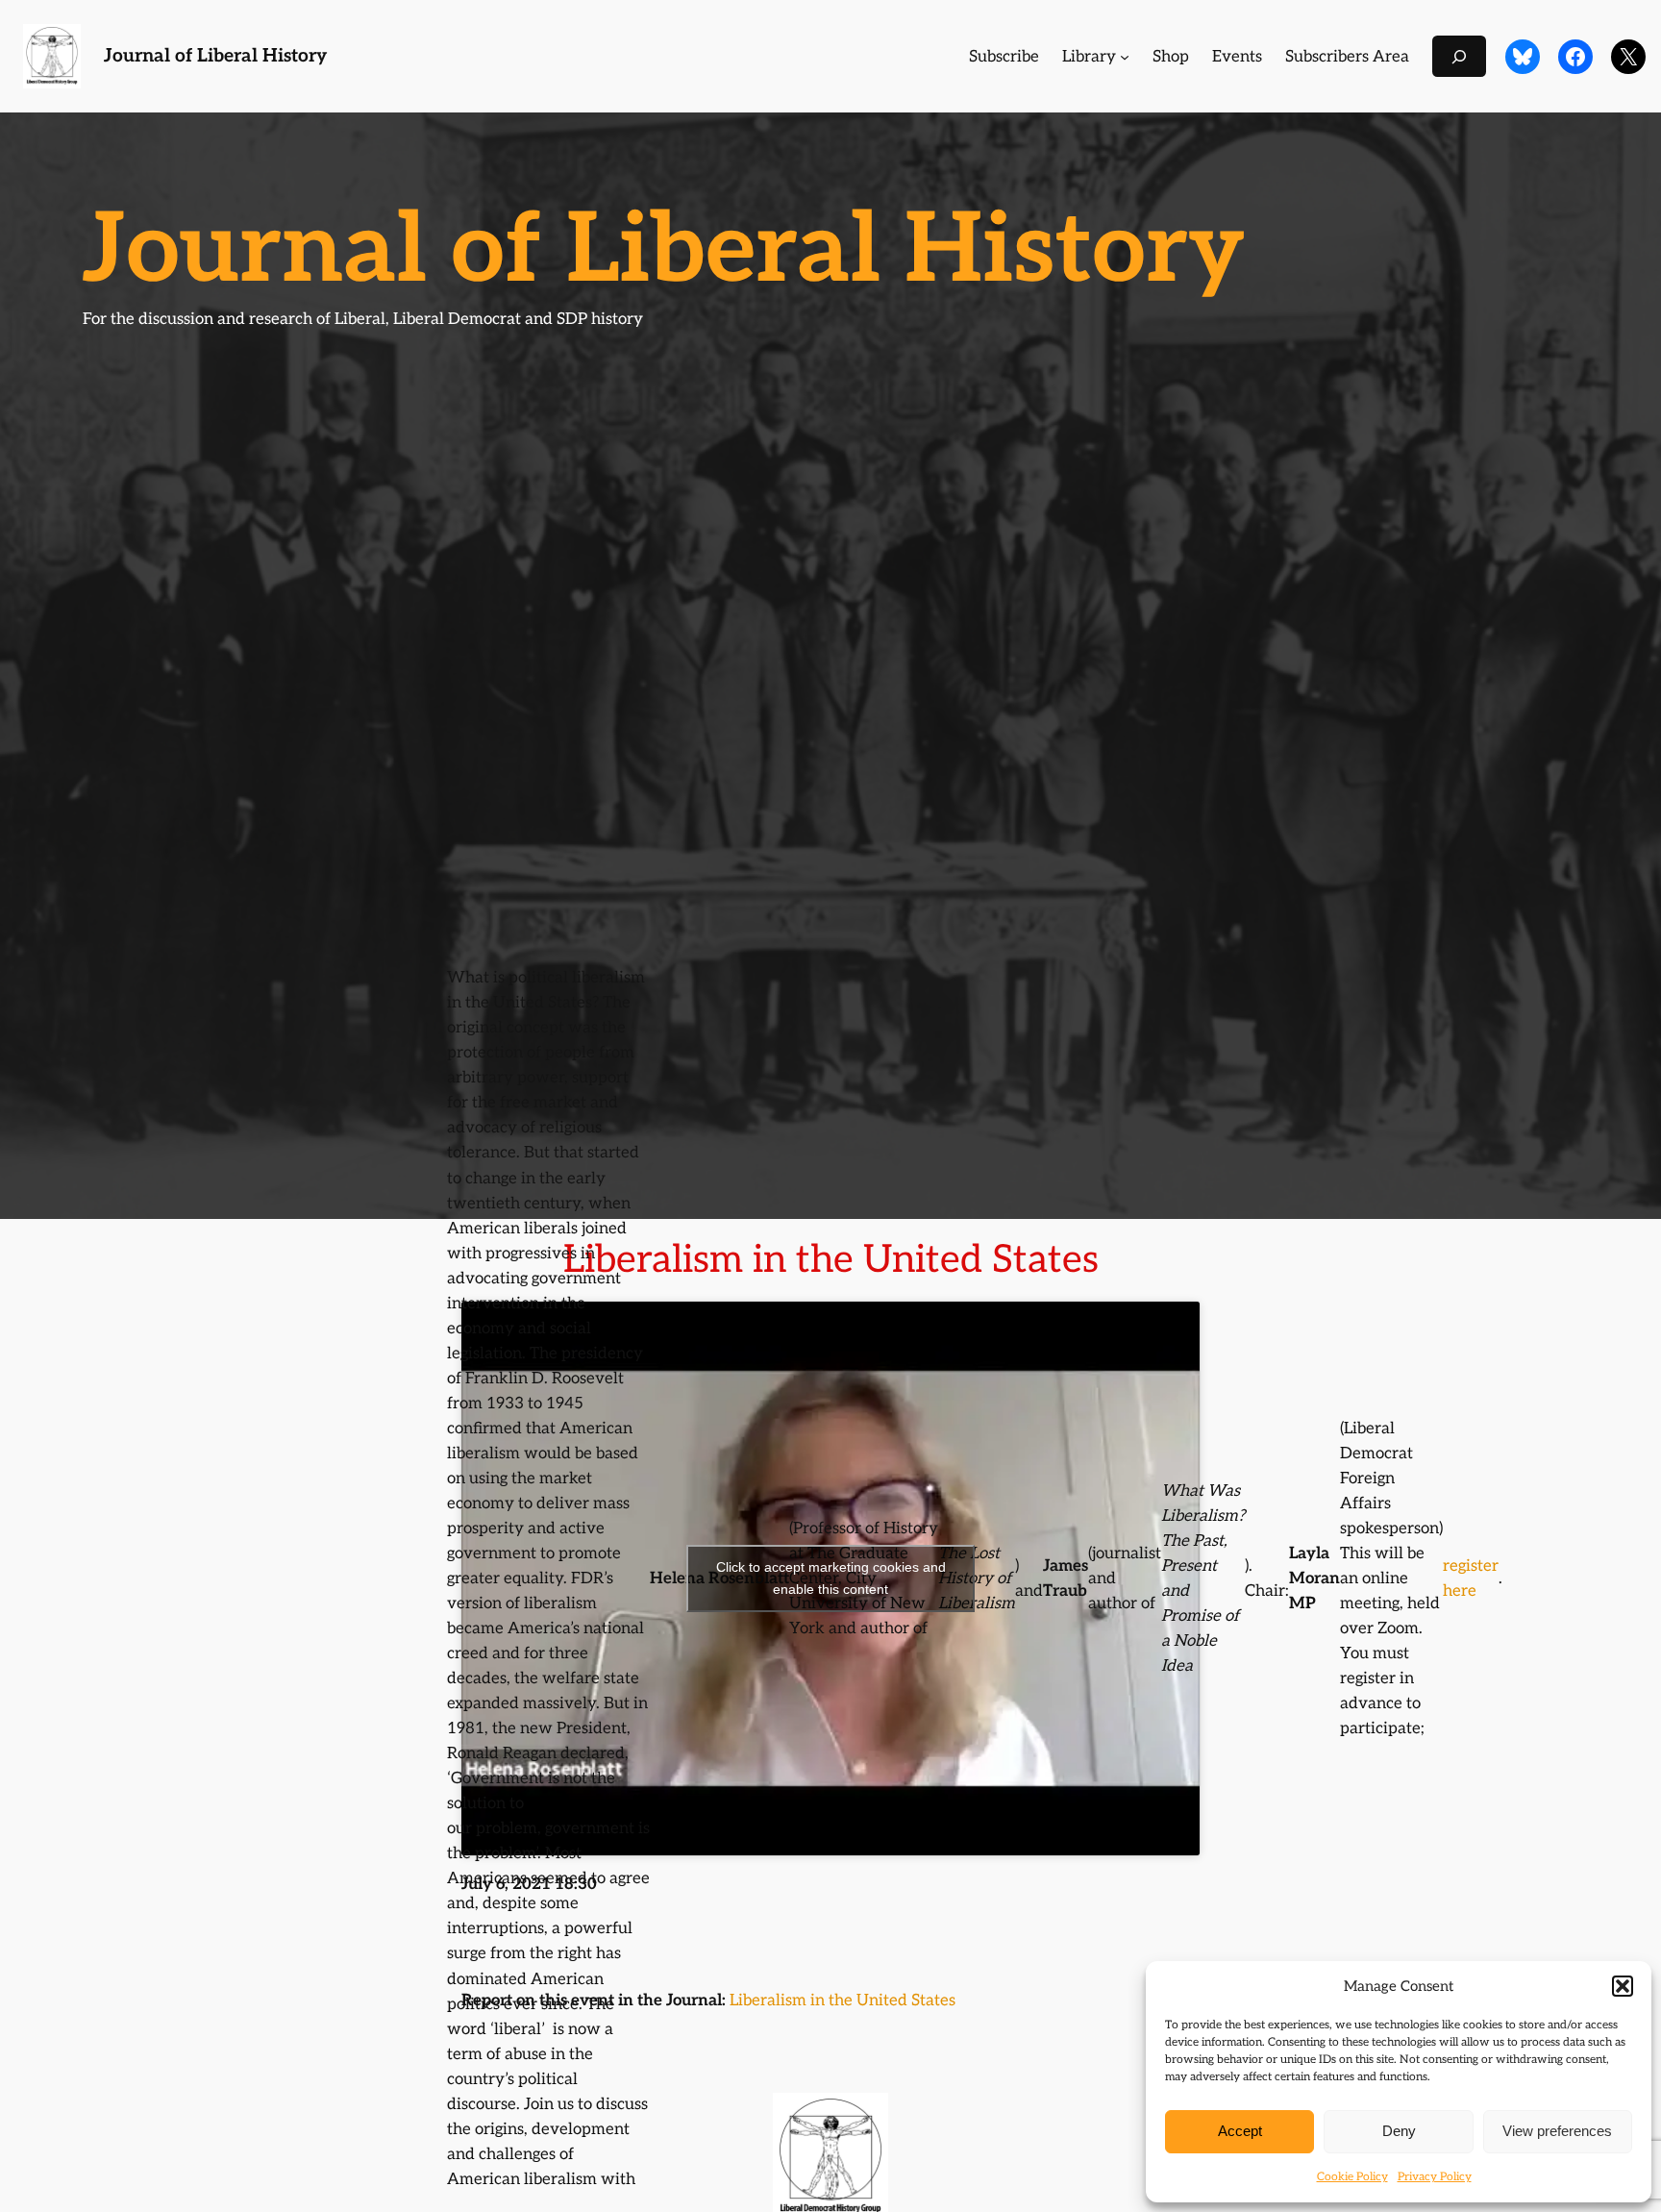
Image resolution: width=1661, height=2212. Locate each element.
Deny (1399, 2131)
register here (1471, 1578)
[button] (1623, 1986)
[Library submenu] (1125, 57)
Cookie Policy (1352, 2177)
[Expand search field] (1459, 56)
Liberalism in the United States (843, 2001)
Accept (1240, 2131)
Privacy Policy (1435, 2177)
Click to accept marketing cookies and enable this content (831, 1578)
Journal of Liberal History (215, 56)
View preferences (1557, 2131)
